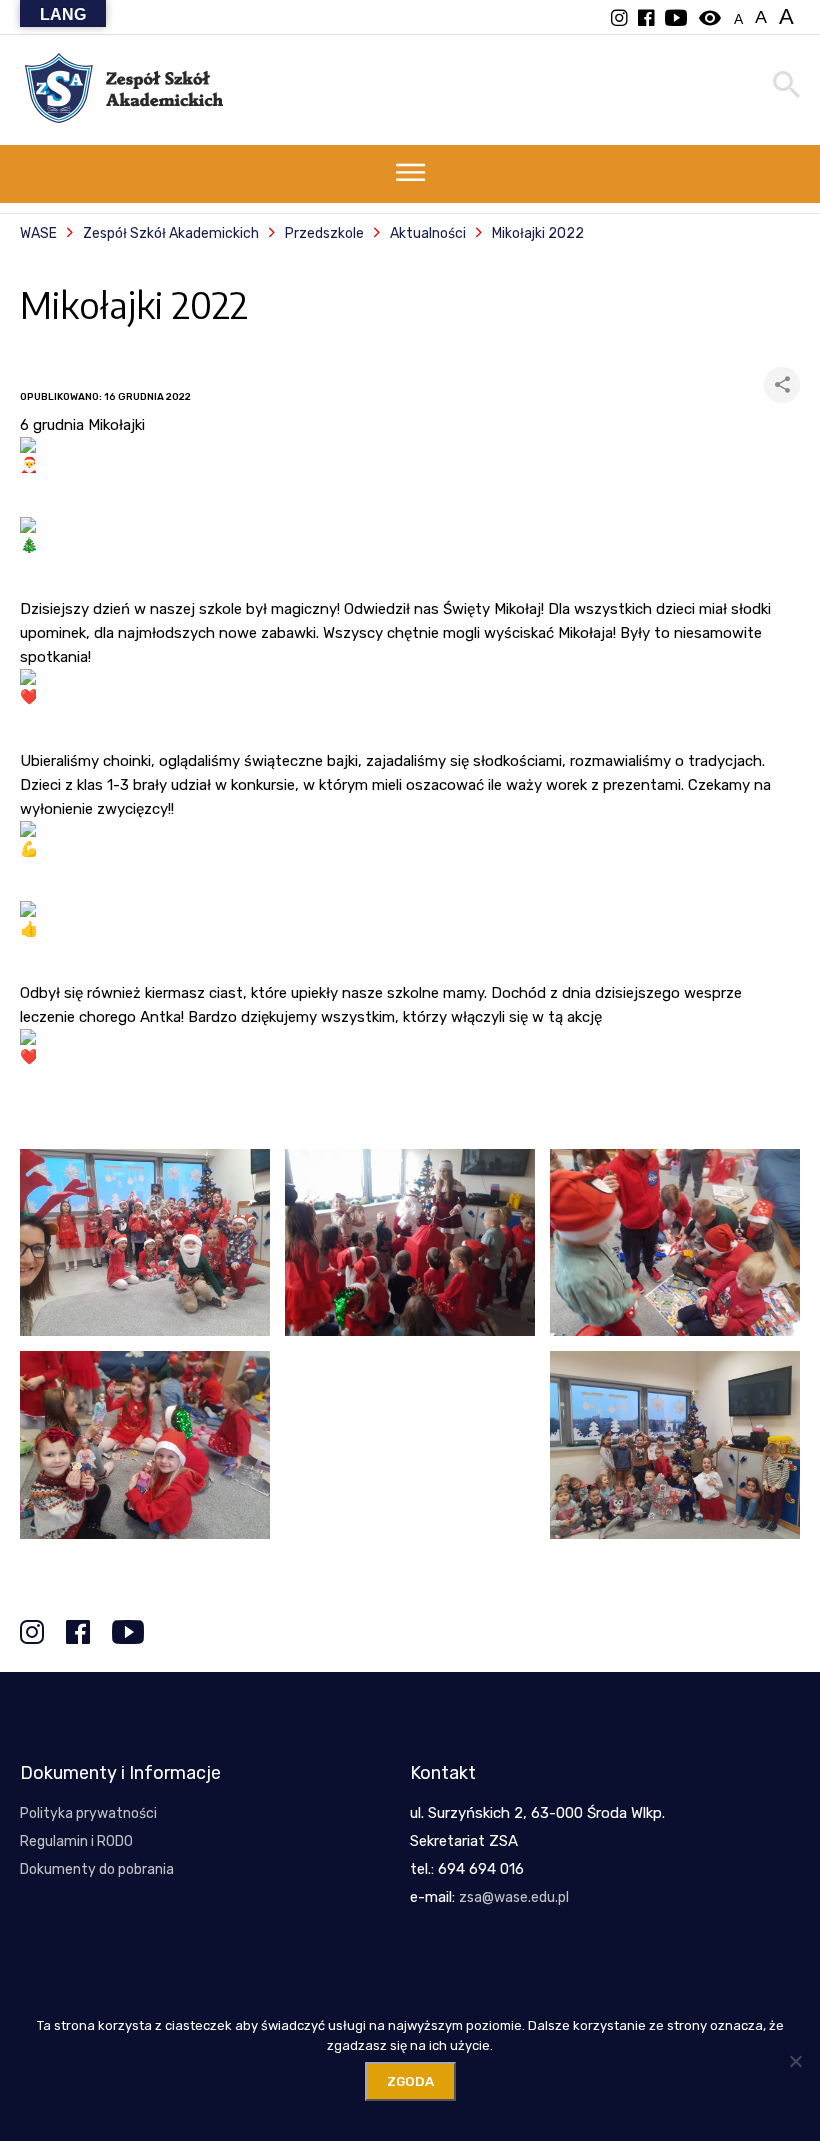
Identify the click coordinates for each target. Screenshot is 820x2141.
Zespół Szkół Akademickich (171, 233)
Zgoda (410, 2081)
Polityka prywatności (88, 1813)
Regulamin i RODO (76, 1841)
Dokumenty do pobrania (97, 1869)
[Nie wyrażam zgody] (795, 2061)
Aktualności (428, 233)
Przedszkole (324, 233)
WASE (38, 233)
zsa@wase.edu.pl (514, 1897)
